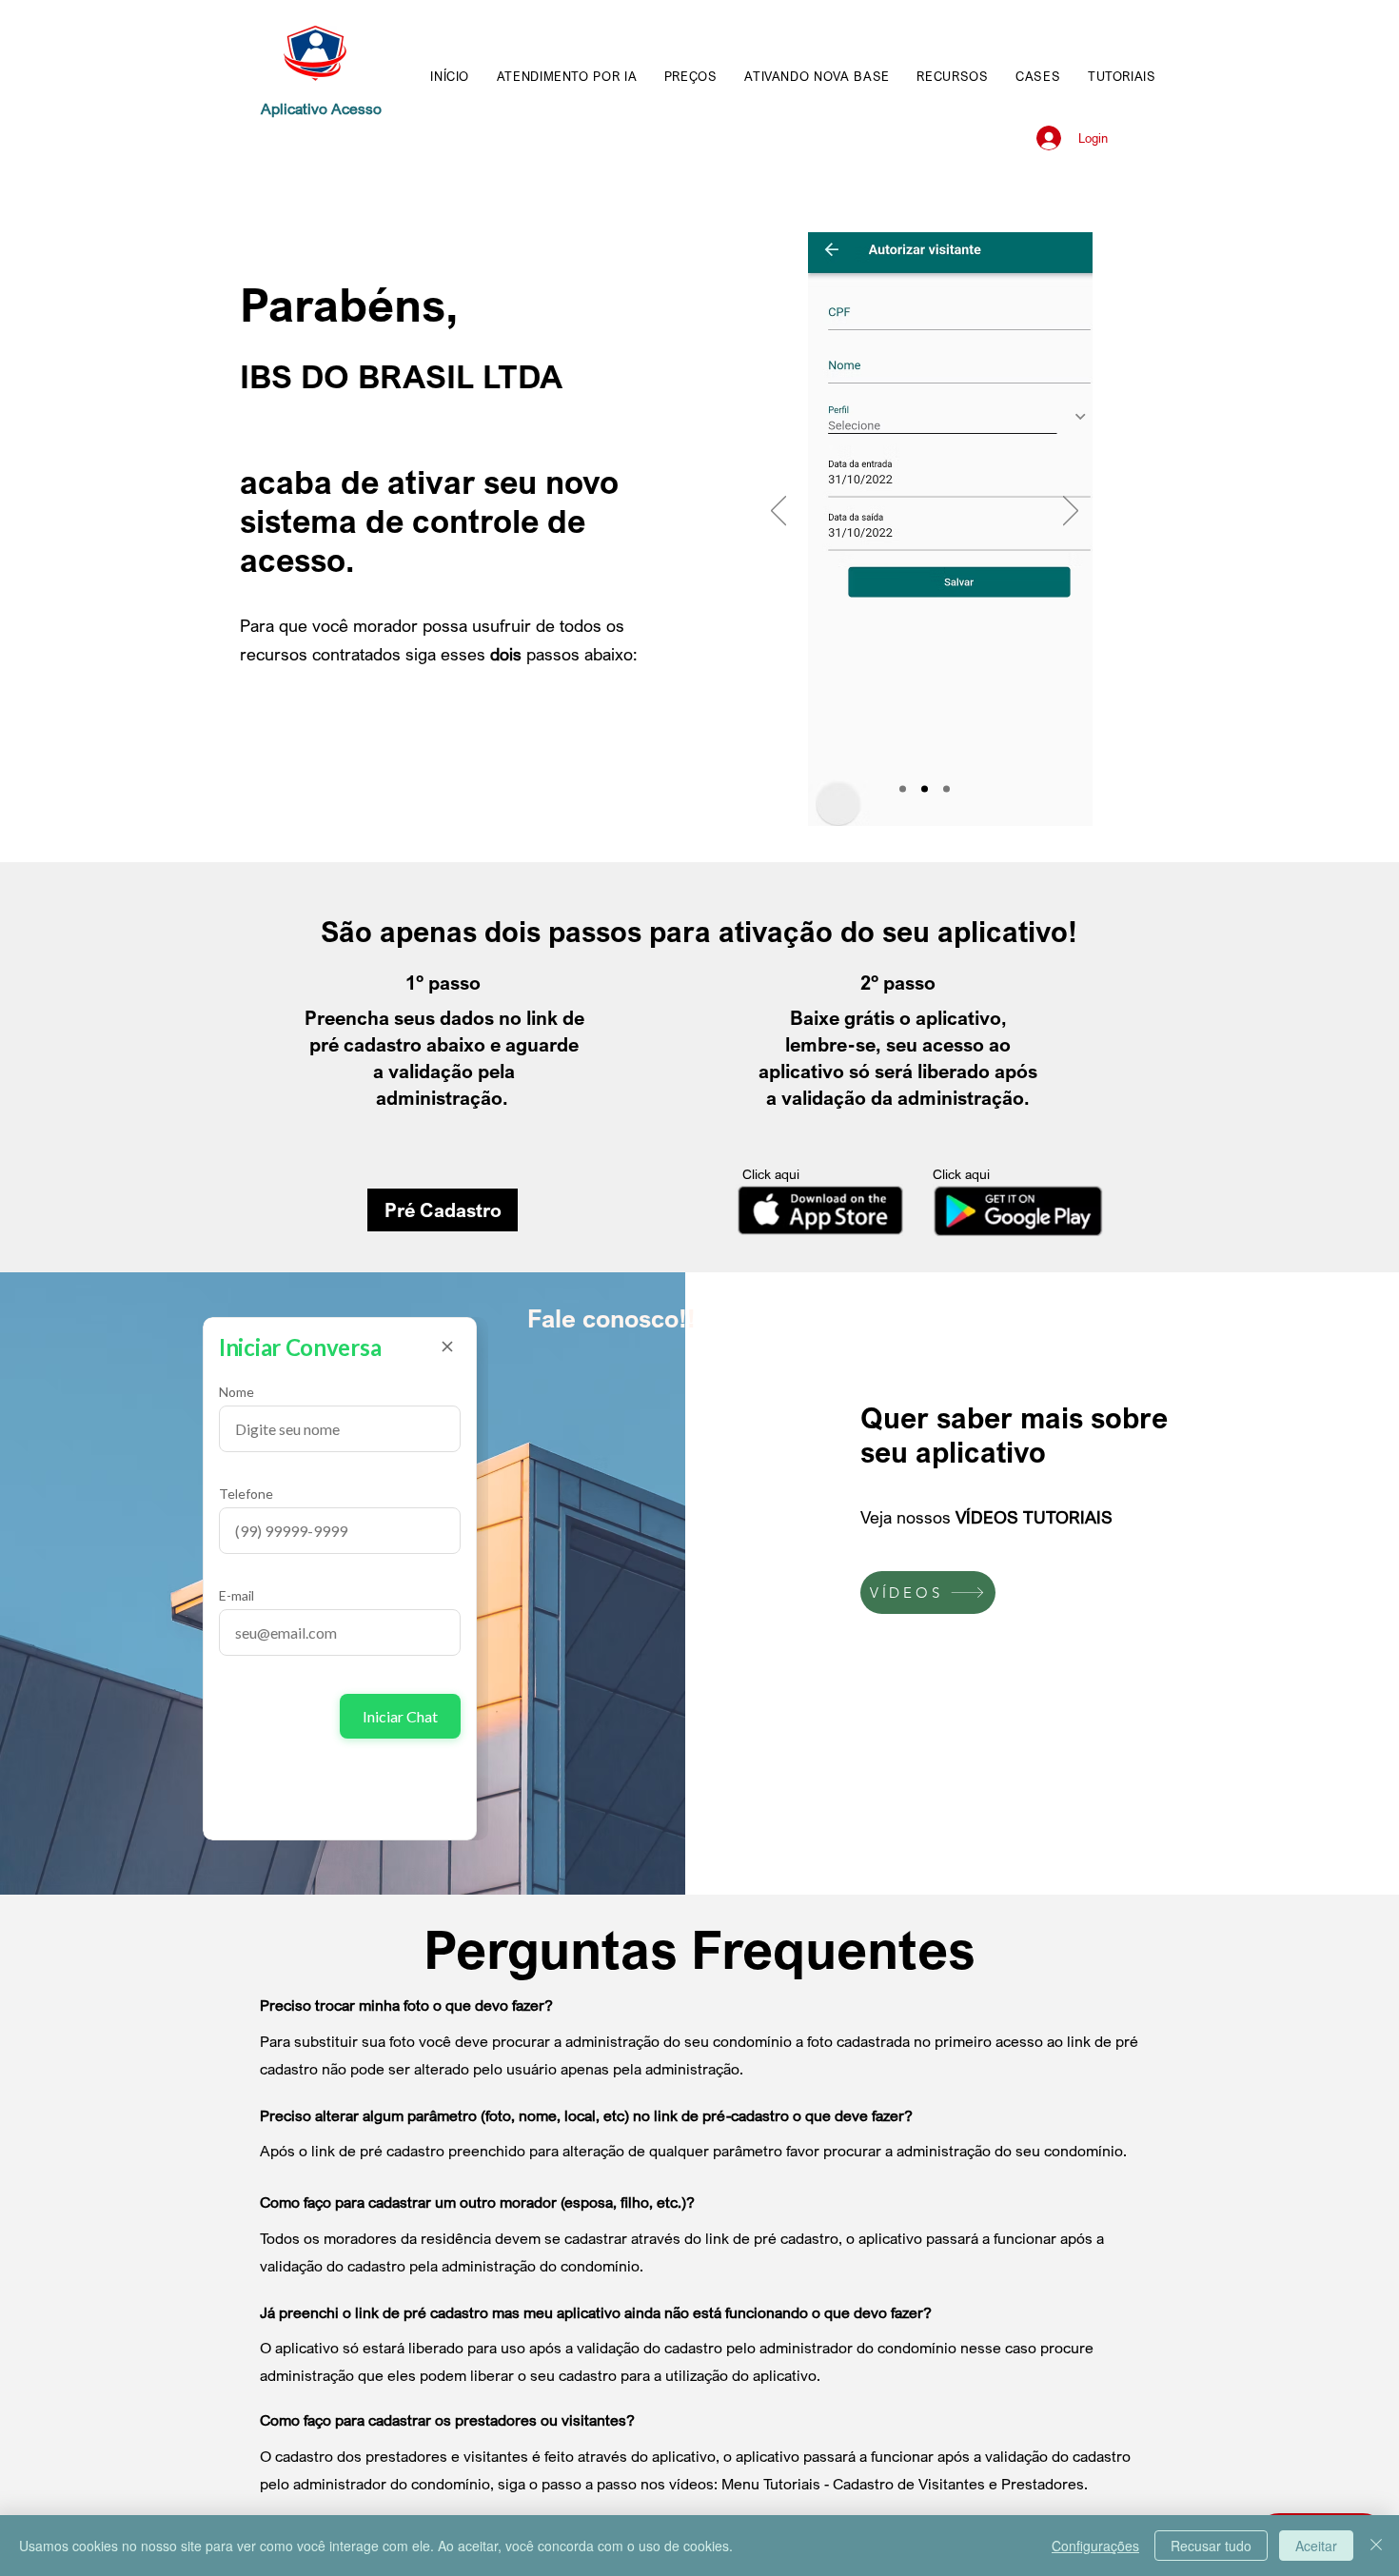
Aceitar (1316, 2546)
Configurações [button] (1095, 2546)
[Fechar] (1376, 2546)
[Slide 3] (946, 789)
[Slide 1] (903, 789)
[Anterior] (778, 512)
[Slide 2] (925, 789)
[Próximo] (1071, 512)
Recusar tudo (1211, 2546)
